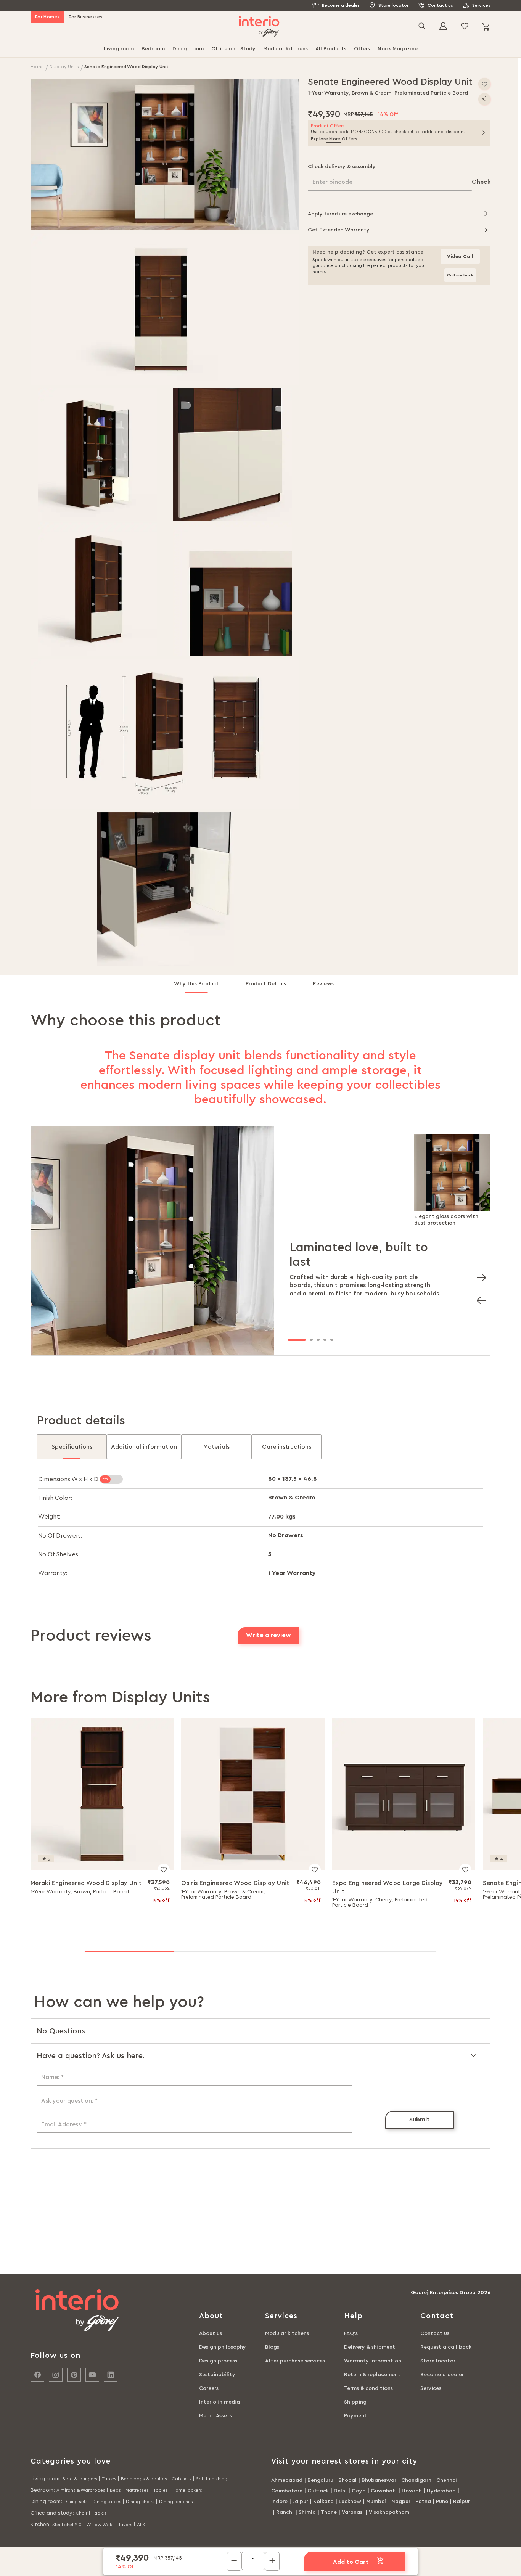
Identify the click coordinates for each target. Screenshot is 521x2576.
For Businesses (85, 17)
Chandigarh (416, 2480)
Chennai (447, 2480)
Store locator (393, 5)
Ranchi (285, 2512)
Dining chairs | (142, 2502)
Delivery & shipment (370, 2347)
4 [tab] (325, 1340)
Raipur (462, 2502)
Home (38, 67)
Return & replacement (372, 2375)
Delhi (340, 2491)
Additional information (144, 1447)
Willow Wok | (101, 2525)
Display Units (65, 67)
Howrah (412, 2491)
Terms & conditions (368, 2388)
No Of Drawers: (60, 1536)
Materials (216, 1447)
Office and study (51, 2513)
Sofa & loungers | (81, 2479)
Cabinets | (183, 2479)
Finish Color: (55, 1498)
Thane (329, 2512)
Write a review (269, 1635)
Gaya (359, 2491)
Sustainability (217, 2375)
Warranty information (373, 2361)
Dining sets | (77, 2502)
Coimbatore (287, 2491)
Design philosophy (223, 2347)
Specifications (72, 1447)
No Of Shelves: (59, 1554)
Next (479, 1275)
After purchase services (295, 2361)
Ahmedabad (287, 2480)
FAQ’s (351, 2333)
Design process (218, 2361)
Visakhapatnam (389, 2512)
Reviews (323, 984)
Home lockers (187, 2490)
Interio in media (219, 2402)
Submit (420, 2120)
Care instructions (287, 1447)
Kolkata (323, 2502)
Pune (442, 2502)
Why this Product (196, 984)
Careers (209, 2388)
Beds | (117, 2490)
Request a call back (446, 2347)
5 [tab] (332, 1340)
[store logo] (259, 27)
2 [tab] (311, 1340)
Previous (479, 1298)
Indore (279, 2502)
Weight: (49, 1517)
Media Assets (215, 2416)
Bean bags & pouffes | (146, 2479)
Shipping (355, 2402)
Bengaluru (320, 2480)
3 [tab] (318, 1340)
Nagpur (401, 2502)
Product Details (266, 984)
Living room (45, 2479)
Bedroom (42, 2490)
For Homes (47, 17)
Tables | (111, 2479)
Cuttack (318, 2491)
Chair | (83, 2513)
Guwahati (384, 2491)
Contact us (440, 5)
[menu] (260, 50)
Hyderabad (441, 2491)
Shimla (307, 2512)
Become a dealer (341, 5)
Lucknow (350, 2502)
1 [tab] (297, 1340)
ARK (141, 2525)
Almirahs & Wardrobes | (82, 2490)
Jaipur (300, 2502)
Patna (423, 2502)
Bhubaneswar (379, 2480)
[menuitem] (119, 50)
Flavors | (126, 2525)
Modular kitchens (287, 2333)
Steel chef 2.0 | (68, 2525)
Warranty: (53, 1573)
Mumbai (376, 2502)
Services (481, 5)
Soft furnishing (212, 2479)
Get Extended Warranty (339, 230)
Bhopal (347, 2480)
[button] (165, 154)
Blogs (272, 2347)
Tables (99, 2513)
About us (211, 2333)
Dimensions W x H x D (69, 1479)
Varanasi (353, 2512)
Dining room (46, 2502)
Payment (355, 2416)
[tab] (203, 987)
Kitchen (40, 2525)
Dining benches (176, 2502)
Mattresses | (139, 2490)
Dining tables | (108, 2502)
